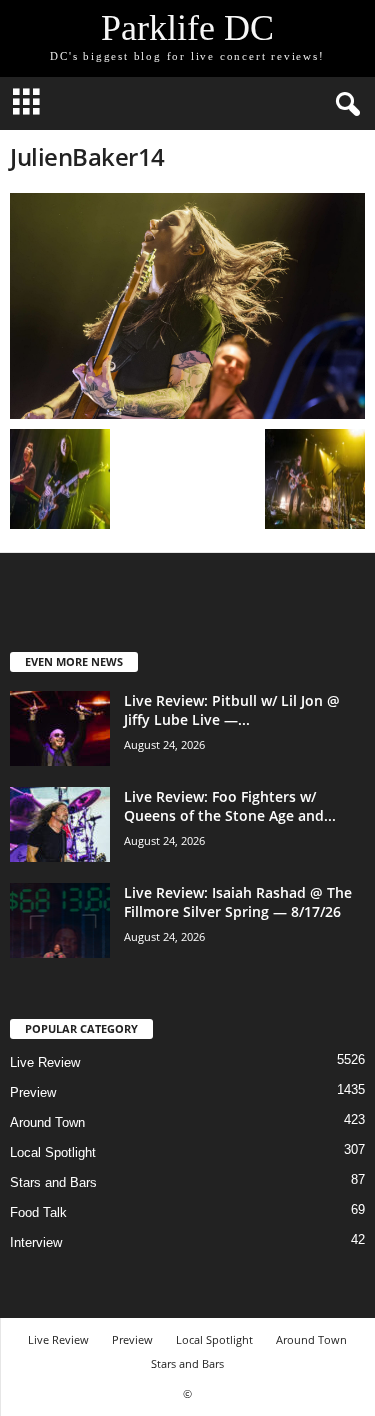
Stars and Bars (53, 1182)
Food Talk (38, 1212)
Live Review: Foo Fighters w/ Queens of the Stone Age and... (230, 806)
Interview (36, 1242)
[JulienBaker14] (187, 306)
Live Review (45, 1062)
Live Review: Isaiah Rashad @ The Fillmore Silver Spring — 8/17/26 (238, 902)
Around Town (47, 1122)
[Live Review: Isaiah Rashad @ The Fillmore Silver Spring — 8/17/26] (60, 921)
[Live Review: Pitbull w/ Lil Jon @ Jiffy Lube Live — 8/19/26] (60, 728)
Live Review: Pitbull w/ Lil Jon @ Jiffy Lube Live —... (232, 710)
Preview (33, 1092)
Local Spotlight (53, 1152)
